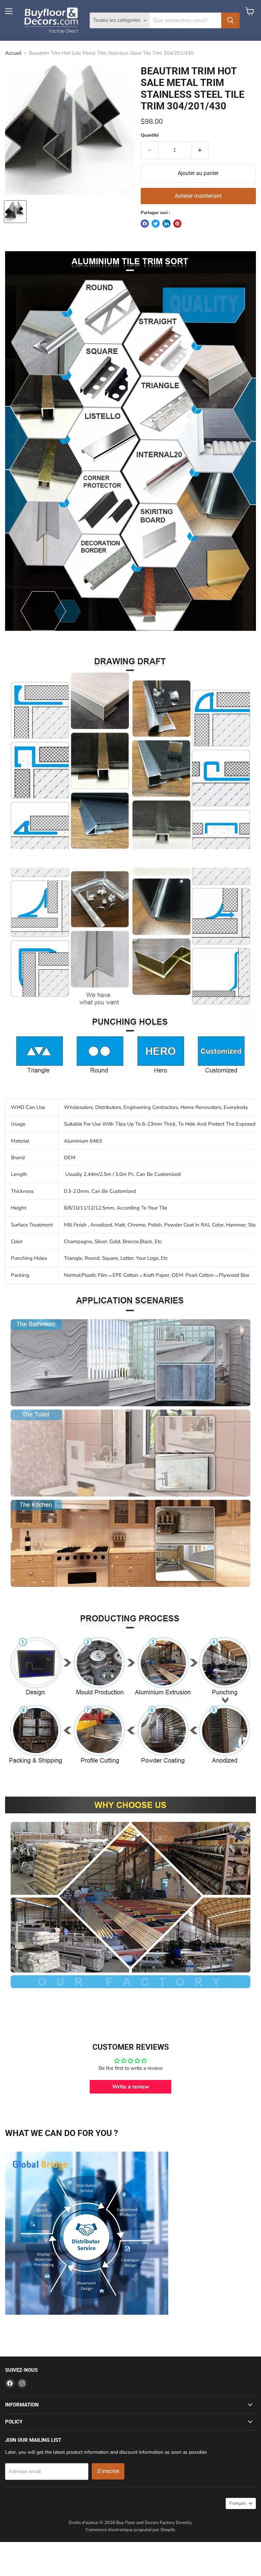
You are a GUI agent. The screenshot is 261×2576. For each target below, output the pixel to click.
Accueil (13, 53)
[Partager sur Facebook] (145, 224)
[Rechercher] (230, 20)
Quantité (150, 135)
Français (238, 2503)
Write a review (131, 2087)
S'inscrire (108, 2471)
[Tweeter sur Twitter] (156, 224)
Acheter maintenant (198, 196)
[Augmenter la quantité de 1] (200, 150)
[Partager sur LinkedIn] (167, 224)
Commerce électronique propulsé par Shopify (130, 2530)
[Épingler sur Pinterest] (177, 224)
